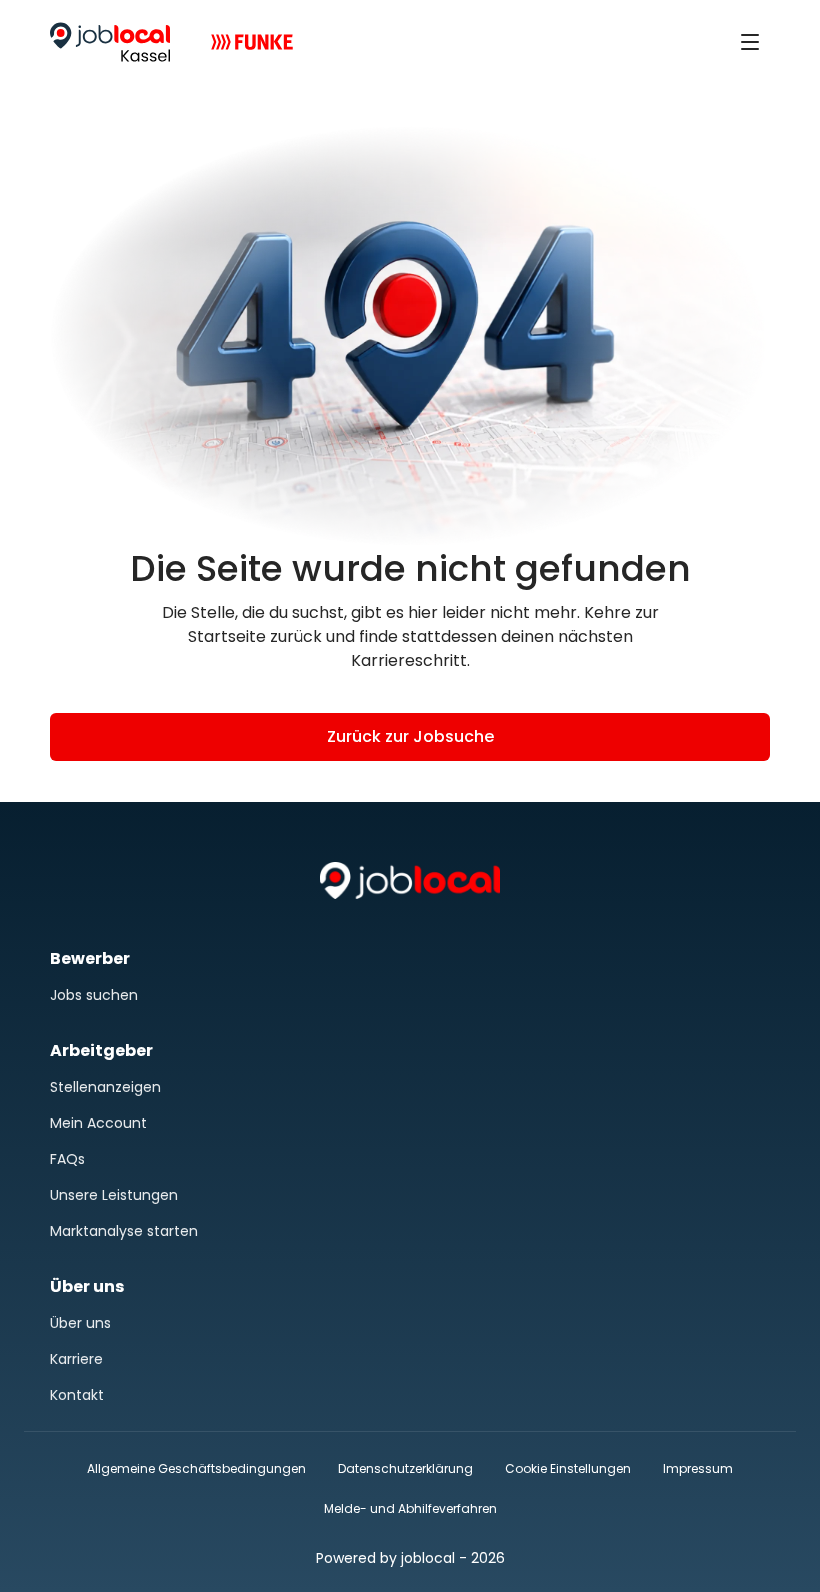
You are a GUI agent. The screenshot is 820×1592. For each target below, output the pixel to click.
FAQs (67, 1159)
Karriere (76, 1359)
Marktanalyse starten (124, 1231)
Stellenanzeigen (105, 1087)
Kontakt (77, 1395)
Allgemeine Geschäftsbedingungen (196, 1468)
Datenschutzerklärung (405, 1468)
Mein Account (98, 1123)
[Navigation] (750, 42)
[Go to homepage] (110, 42)
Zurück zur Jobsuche (410, 736)
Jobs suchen (94, 995)
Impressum (698, 1468)
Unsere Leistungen (114, 1195)
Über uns (80, 1323)
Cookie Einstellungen (568, 1469)
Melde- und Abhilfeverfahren (410, 1508)
